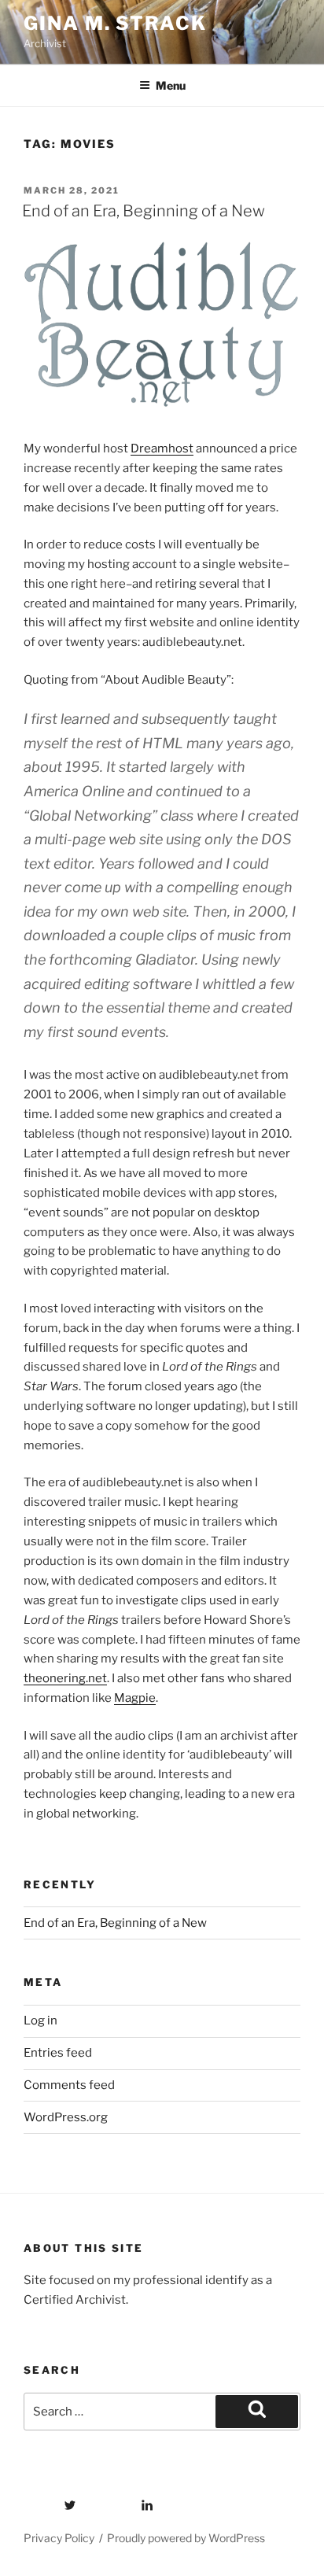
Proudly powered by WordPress (186, 2538)
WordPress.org (66, 2117)
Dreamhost (162, 448)
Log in (40, 2021)
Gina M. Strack (115, 23)
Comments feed (69, 2085)
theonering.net (65, 1678)
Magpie (135, 1698)
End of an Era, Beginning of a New (144, 211)
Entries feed (58, 2053)
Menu (171, 85)
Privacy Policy (59, 2538)
